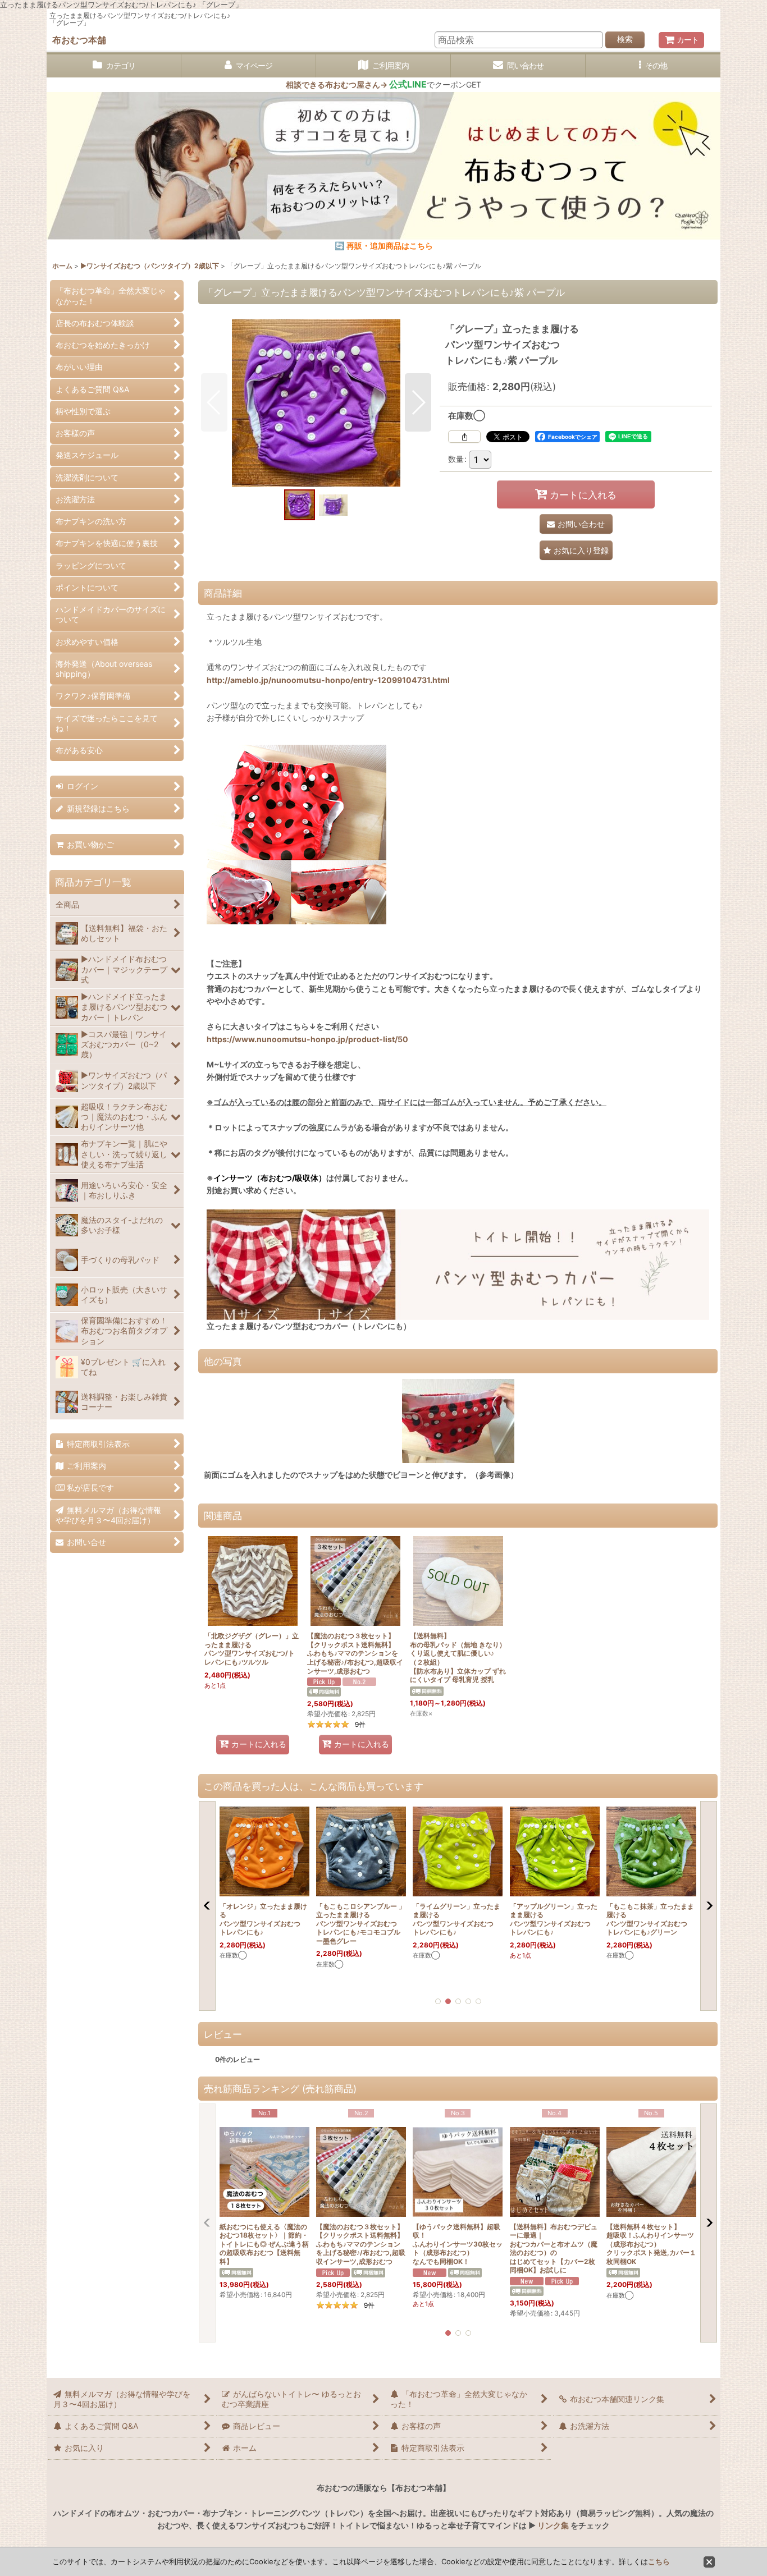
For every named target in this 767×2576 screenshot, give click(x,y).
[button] (653, 66)
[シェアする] (464, 437)
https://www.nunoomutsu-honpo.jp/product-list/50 (307, 1039)
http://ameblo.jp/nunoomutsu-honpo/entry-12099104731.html (328, 680)
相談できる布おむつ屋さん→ (356, 84)
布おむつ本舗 (79, 40)
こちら (659, 2561)
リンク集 (553, 2525)
